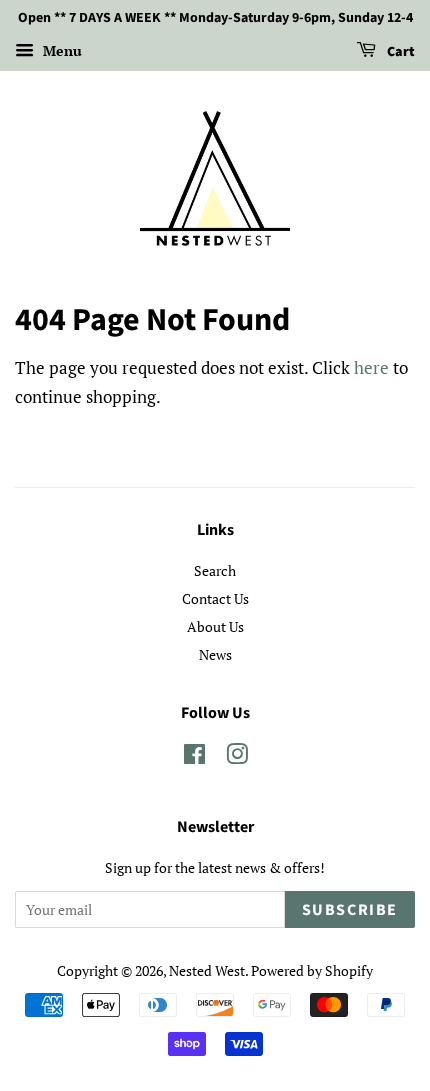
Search (215, 570)
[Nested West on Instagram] (237, 757)
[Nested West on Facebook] (194, 757)
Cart (399, 52)
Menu (60, 50)
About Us (215, 626)
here (371, 367)
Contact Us (215, 598)
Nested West (207, 970)
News (215, 654)
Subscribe (350, 910)
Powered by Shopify (312, 970)
